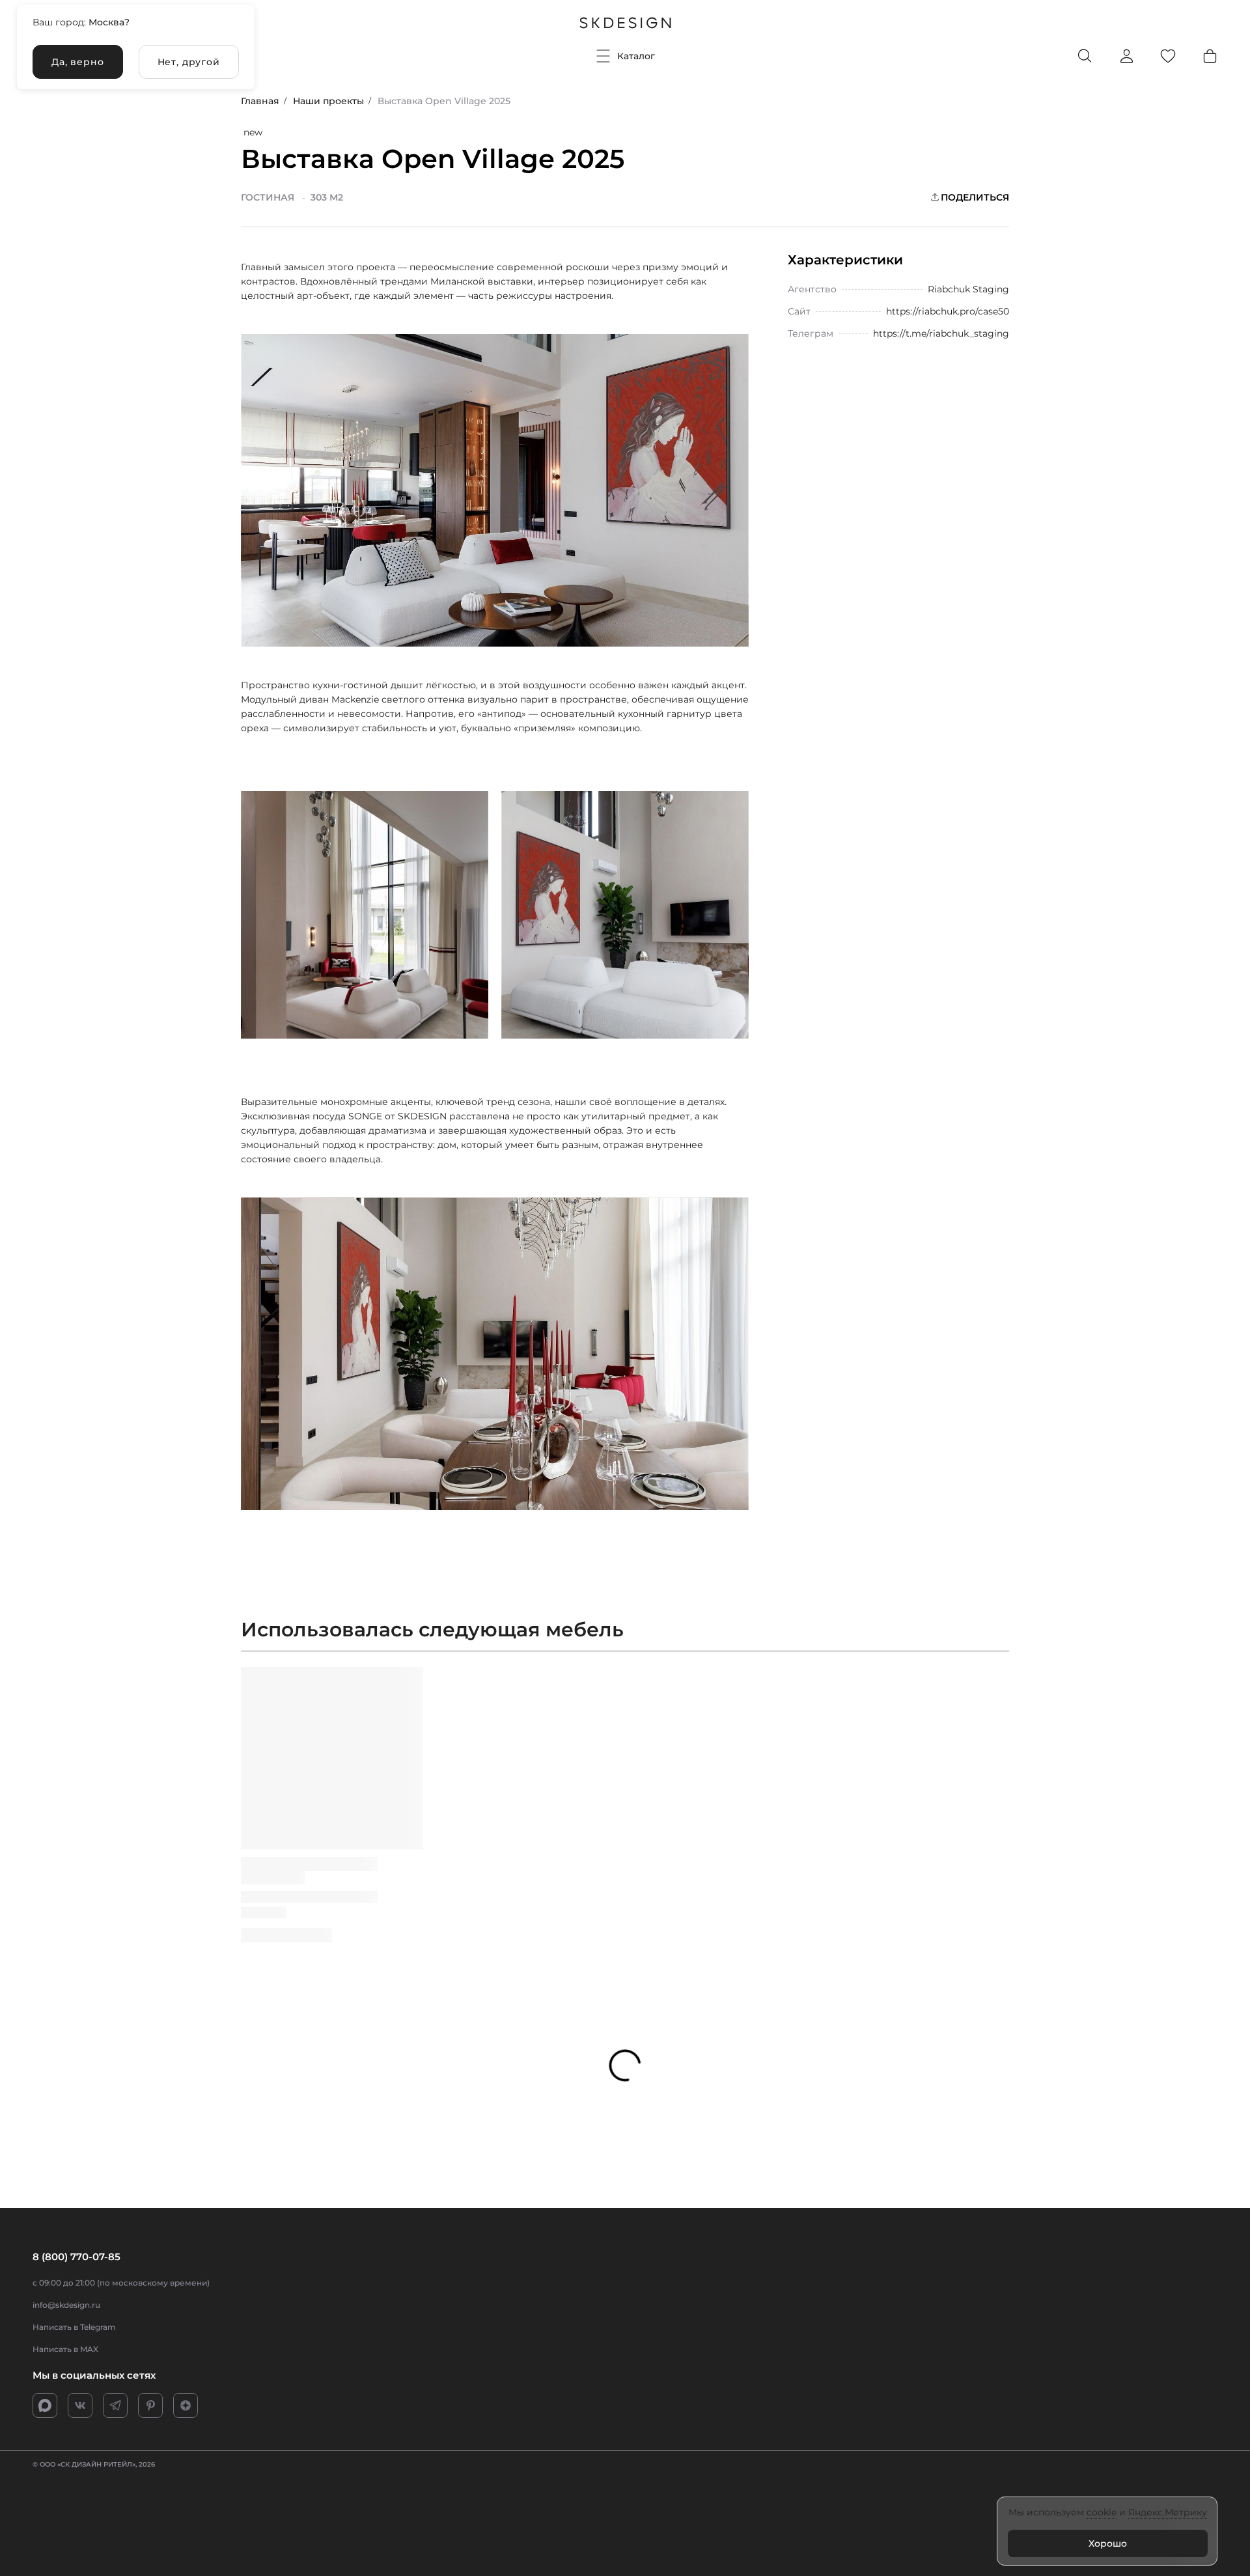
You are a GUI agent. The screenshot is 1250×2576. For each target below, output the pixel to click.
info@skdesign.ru (66, 2305)
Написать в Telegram (74, 2327)
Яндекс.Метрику (1168, 2512)
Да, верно (78, 62)
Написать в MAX (65, 2349)
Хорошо (1108, 2543)
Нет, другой (189, 62)
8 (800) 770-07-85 (76, 2257)
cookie (1102, 2512)
